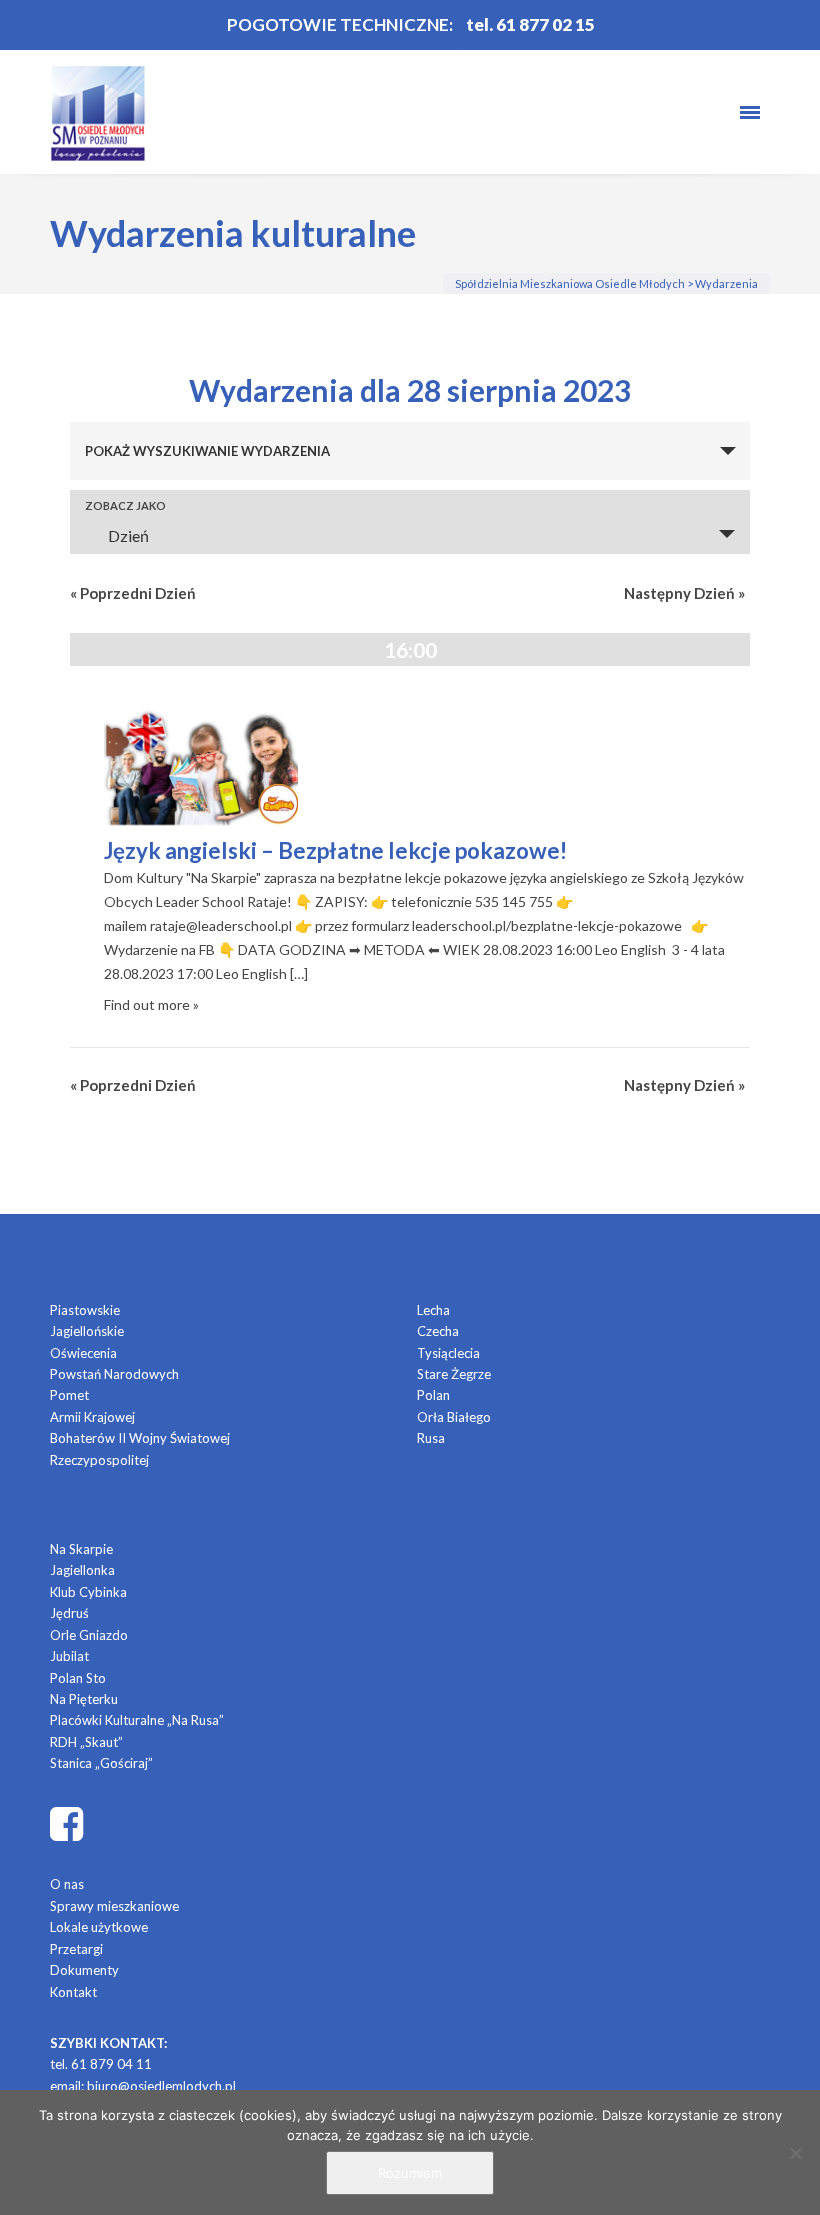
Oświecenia (83, 1353)
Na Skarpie (81, 1549)
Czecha (438, 1331)
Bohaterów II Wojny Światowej (140, 1438)
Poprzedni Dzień (133, 593)
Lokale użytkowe (99, 1927)
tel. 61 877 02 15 (530, 24)
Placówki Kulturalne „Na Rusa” (137, 1720)
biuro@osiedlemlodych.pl (161, 2086)
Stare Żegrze (454, 1374)
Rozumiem (410, 2173)
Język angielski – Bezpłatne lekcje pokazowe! (335, 850)
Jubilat (69, 1656)
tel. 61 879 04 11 (101, 2064)
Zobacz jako (125, 505)
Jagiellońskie (87, 1331)
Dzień (128, 535)
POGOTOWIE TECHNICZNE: (340, 24)
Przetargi (76, 1949)
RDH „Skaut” (86, 1742)
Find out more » (151, 1004)
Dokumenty (84, 1970)
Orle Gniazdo (89, 1635)
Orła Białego (454, 1417)
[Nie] (795, 2153)
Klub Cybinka (88, 1592)
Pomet (69, 1395)
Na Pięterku (84, 1699)
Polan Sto (78, 1678)
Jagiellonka (82, 1570)
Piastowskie (85, 1310)
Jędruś (69, 1613)
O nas (67, 1884)
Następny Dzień (684, 593)
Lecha (433, 1310)
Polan (433, 1395)
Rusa (431, 1438)
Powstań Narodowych (114, 1374)
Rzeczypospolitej (99, 1460)
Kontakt (73, 1992)
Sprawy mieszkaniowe (114, 1906)
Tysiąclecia (448, 1353)
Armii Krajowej (92, 1417)
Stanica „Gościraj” (101, 1763)
